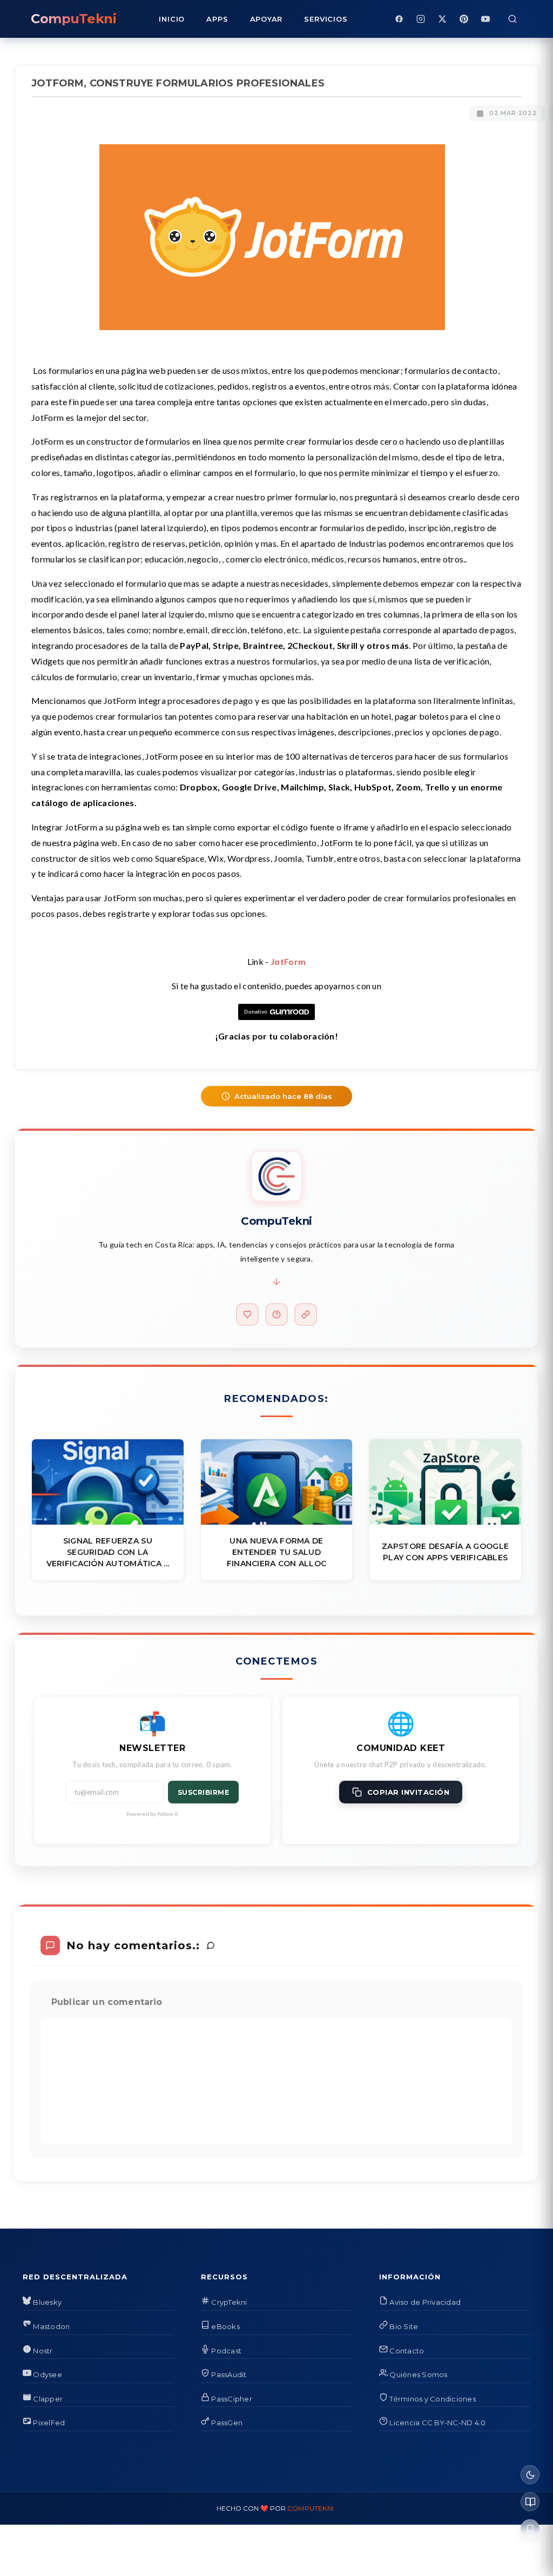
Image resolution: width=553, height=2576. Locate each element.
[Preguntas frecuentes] (276, 1314)
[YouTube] (485, 19)
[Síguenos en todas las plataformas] (306, 1314)
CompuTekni (311, 2508)
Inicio (172, 19)
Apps (217, 19)
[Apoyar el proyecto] (247, 1314)
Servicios (326, 19)
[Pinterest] (464, 19)
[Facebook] (399, 19)
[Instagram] (421, 19)
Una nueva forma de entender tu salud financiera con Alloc (277, 1552)
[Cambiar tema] (530, 2475)
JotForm (288, 961)
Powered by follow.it (153, 1814)
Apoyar (267, 19)
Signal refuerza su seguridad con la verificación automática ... (108, 1552)
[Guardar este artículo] (530, 2529)
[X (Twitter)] (442, 19)
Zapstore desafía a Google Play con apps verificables (445, 1552)
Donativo (256, 1012)
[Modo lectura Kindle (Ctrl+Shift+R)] (530, 2502)
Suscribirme (204, 1792)
